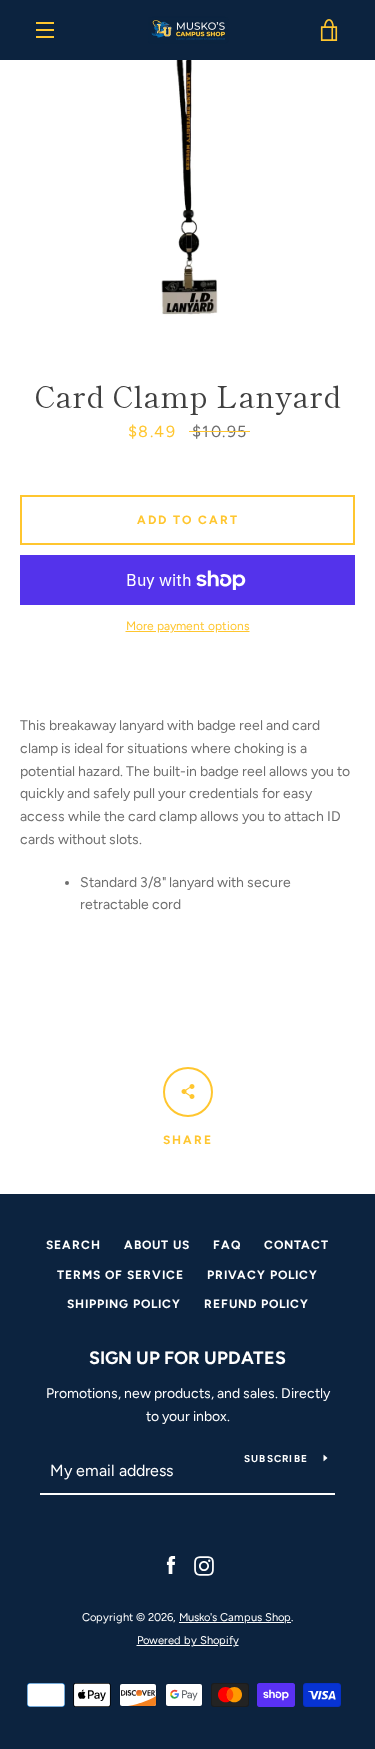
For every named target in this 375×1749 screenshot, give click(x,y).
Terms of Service (120, 1275)
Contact (296, 1245)
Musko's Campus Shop (235, 1617)
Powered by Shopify (188, 1640)
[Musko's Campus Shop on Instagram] (204, 1565)
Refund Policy (256, 1304)
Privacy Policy (262, 1275)
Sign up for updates (187, 1358)
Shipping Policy (124, 1304)
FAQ (227, 1245)
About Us (157, 1245)
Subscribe (276, 1458)
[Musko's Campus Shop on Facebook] (171, 1565)
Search (73, 1245)
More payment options (188, 626)
